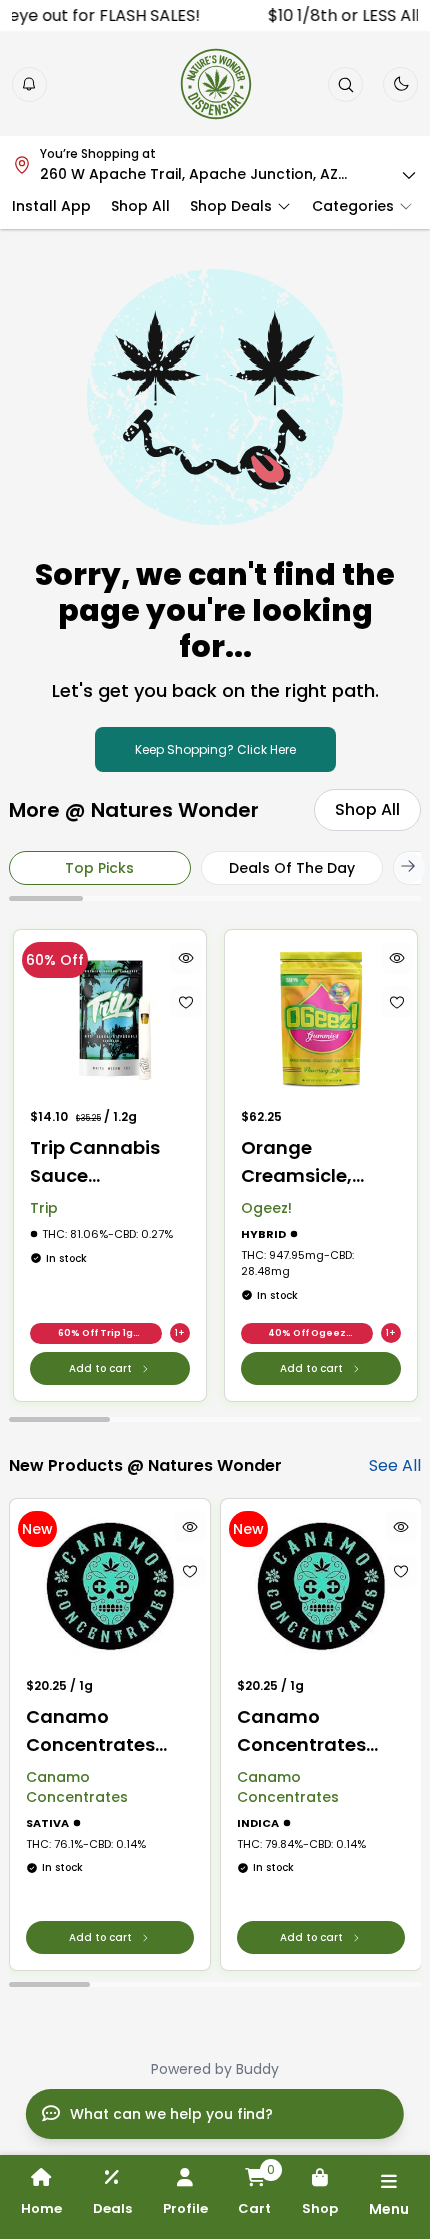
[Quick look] (185, 958)
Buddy (257, 2069)
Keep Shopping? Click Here (215, 749)
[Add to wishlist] (185, 1002)
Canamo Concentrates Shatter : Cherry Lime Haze (98, 1731)
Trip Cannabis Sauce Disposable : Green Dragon (95, 1162)
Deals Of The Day (292, 868)
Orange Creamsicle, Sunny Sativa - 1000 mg (310, 1162)
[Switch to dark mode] (401, 84)
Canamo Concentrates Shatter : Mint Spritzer (301, 1731)
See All (395, 1465)
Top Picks (99, 868)
